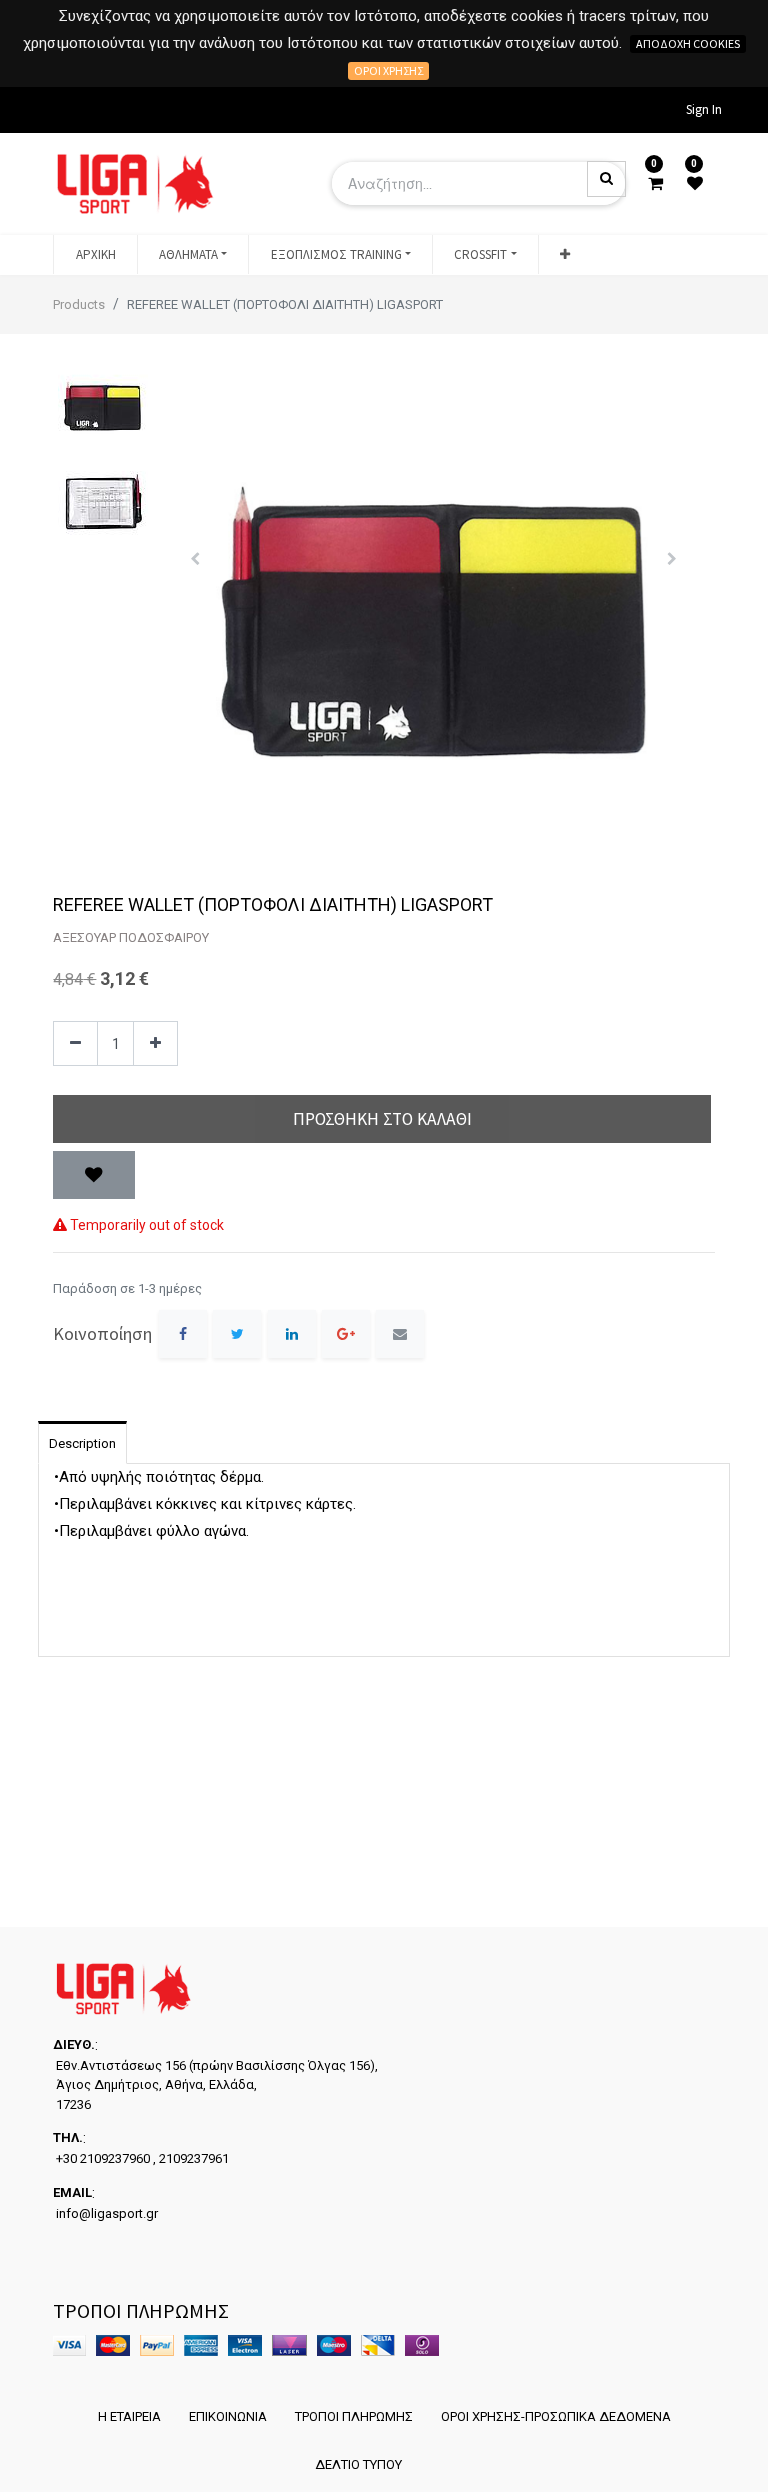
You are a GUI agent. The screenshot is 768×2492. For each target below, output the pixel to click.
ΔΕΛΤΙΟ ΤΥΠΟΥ (358, 2464)
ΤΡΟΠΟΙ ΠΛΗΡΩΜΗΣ (354, 2416)
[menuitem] (95, 255)
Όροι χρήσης (388, 70)
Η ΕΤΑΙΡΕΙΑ (129, 2416)
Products (79, 304)
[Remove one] (75, 1043)
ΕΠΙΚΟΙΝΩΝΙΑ (228, 2416)
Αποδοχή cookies (688, 43)
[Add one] (155, 1043)
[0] (655, 184)
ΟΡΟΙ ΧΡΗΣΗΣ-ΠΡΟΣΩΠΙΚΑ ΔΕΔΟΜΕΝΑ (556, 2416)
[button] (565, 255)
